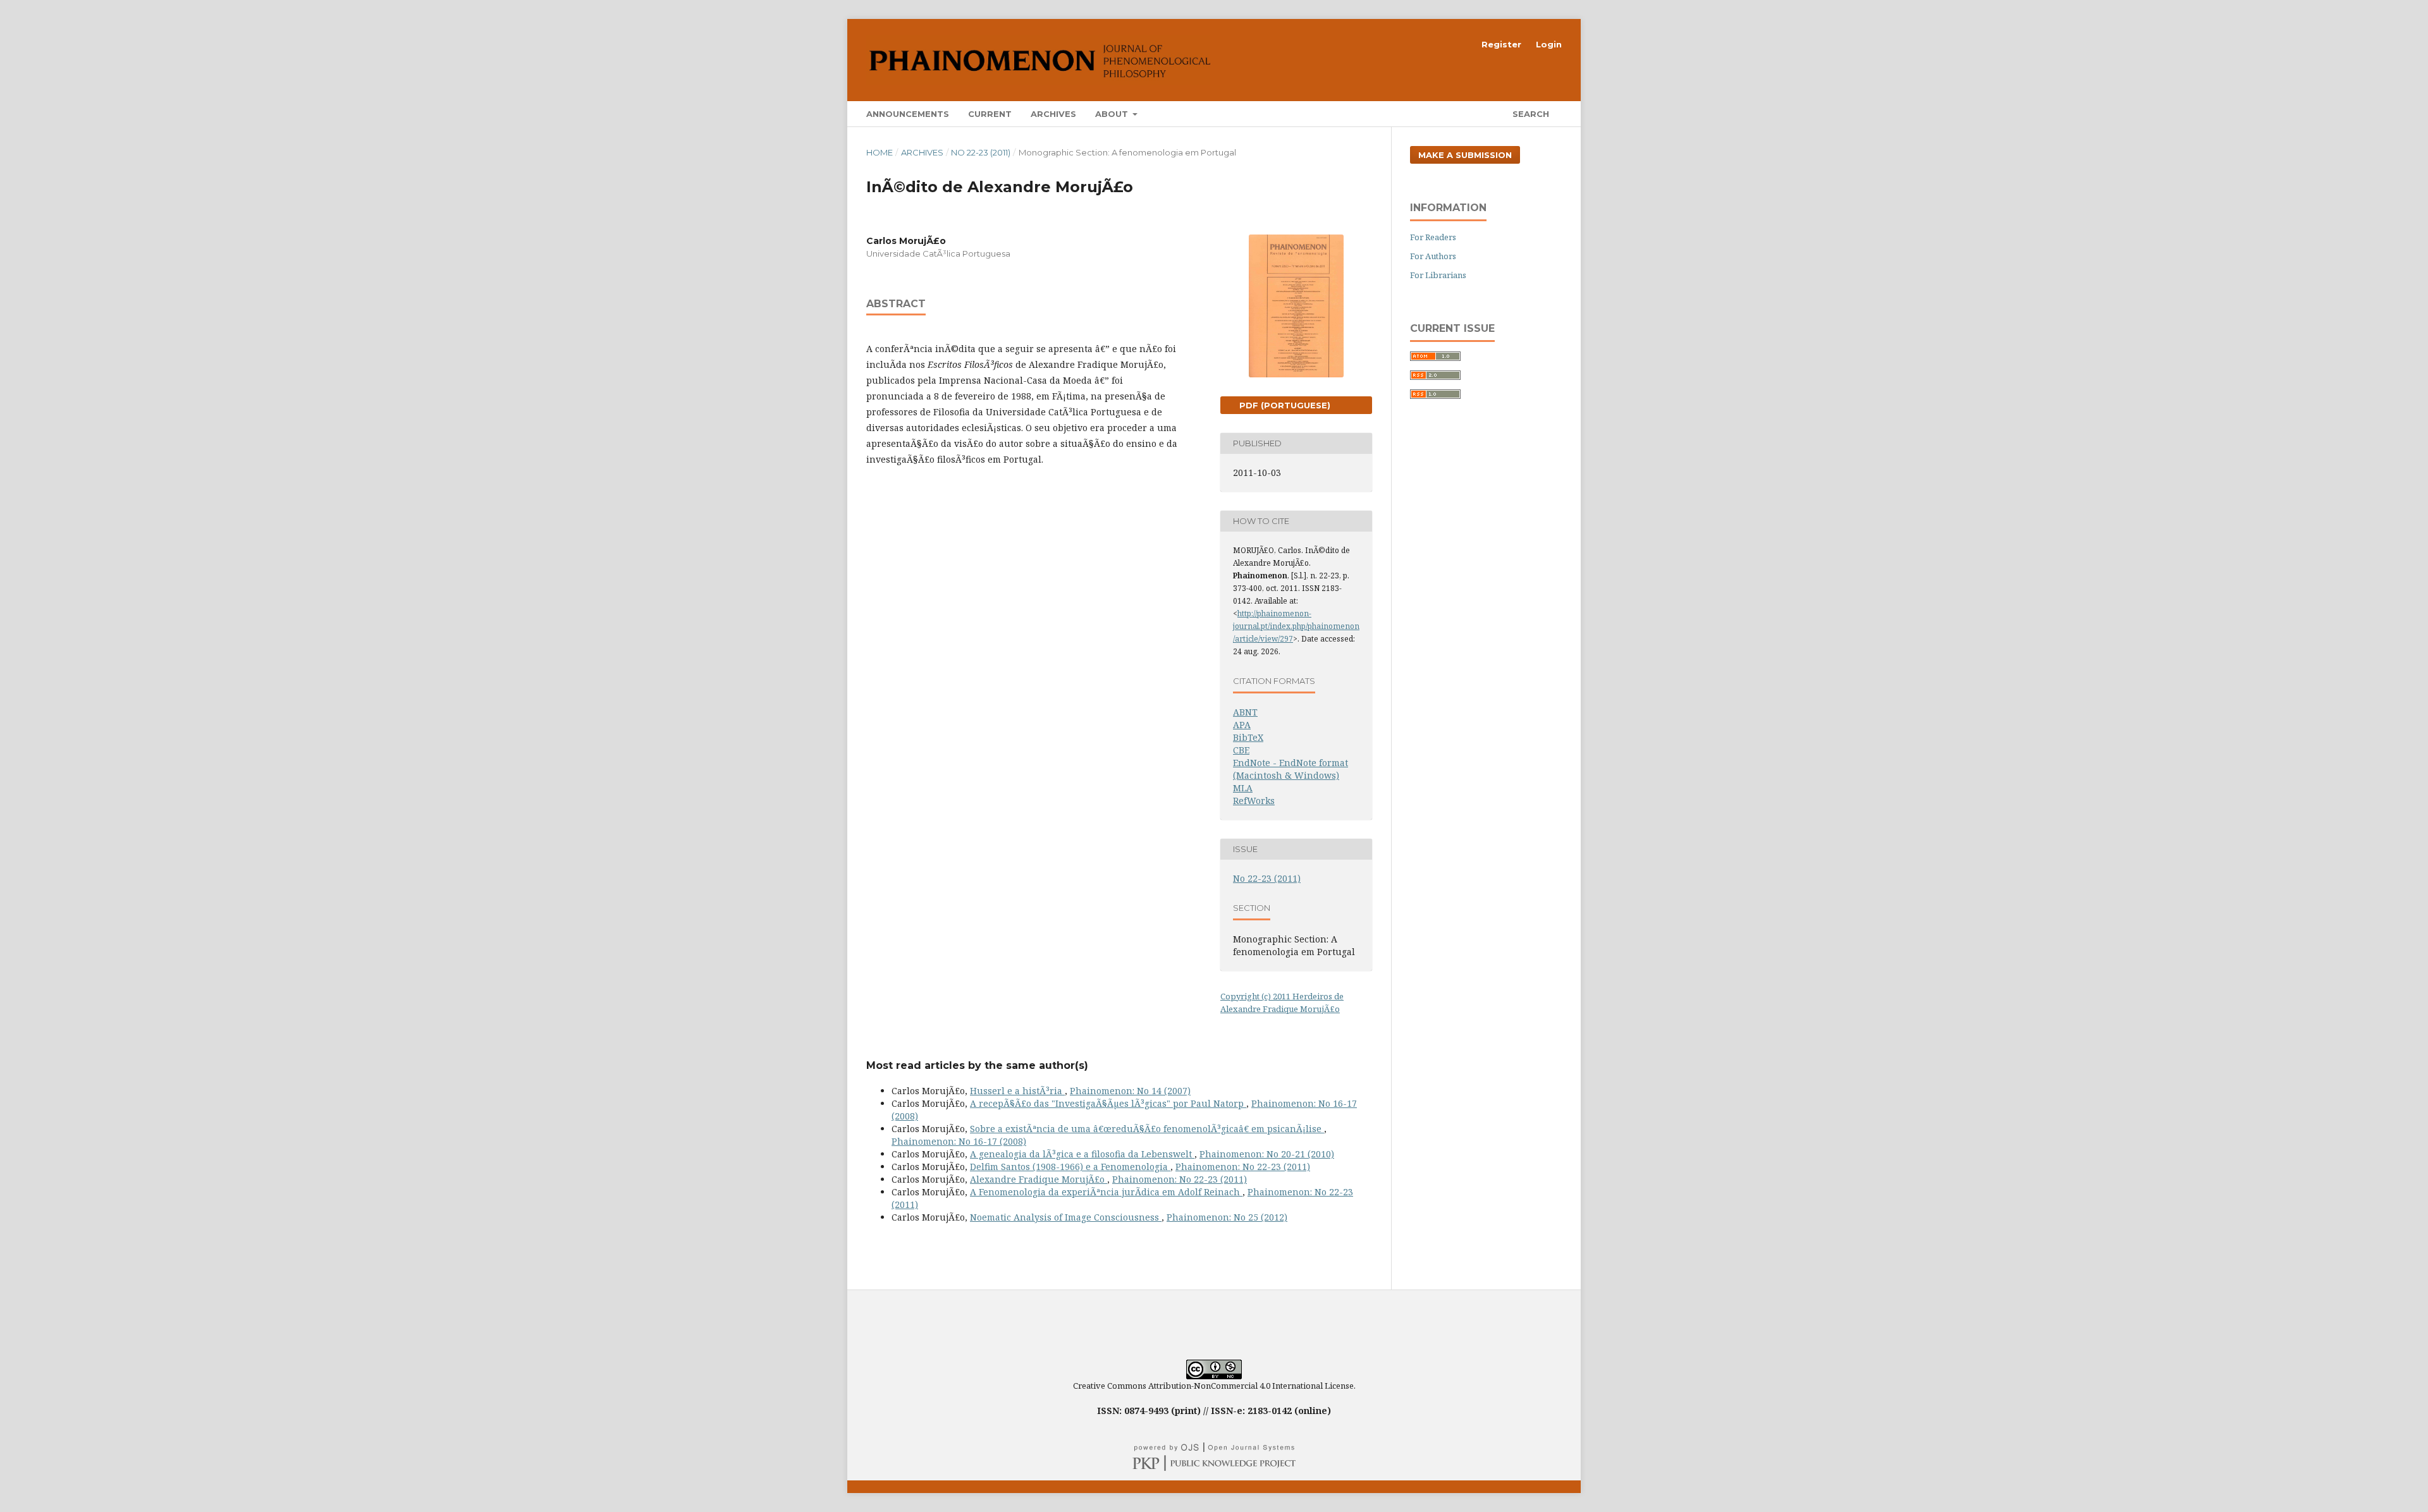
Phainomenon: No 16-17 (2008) (959, 1141)
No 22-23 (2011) (981, 152)
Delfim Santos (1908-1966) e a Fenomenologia (1070, 1167)
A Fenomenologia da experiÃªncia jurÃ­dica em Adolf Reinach (1106, 1192)
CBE (1241, 750)
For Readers (1433, 237)
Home (880, 152)
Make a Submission (1465, 155)
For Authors (1433, 256)
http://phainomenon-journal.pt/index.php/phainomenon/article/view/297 (1296, 626)
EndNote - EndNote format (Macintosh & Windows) (1291, 769)
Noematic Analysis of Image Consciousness (1066, 1217)
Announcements (908, 114)
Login (1549, 44)
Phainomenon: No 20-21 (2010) (1267, 1154)
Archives (1053, 114)
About (1113, 114)
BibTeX (1248, 737)
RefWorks (1254, 801)
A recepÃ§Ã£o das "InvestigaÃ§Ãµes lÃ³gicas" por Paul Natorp (1108, 1103)
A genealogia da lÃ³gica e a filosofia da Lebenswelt (1082, 1154)
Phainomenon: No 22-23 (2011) (1243, 1167)
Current (990, 114)
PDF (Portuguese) (1284, 405)
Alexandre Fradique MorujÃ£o (1039, 1179)
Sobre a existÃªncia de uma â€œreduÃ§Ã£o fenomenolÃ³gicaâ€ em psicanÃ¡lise (1147, 1129)
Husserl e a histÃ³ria (1017, 1091)
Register (1501, 44)
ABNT (1245, 712)
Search (1530, 114)
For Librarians (1438, 275)
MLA (1243, 788)
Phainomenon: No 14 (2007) (1130, 1091)
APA (1242, 725)
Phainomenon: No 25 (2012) (1227, 1217)
